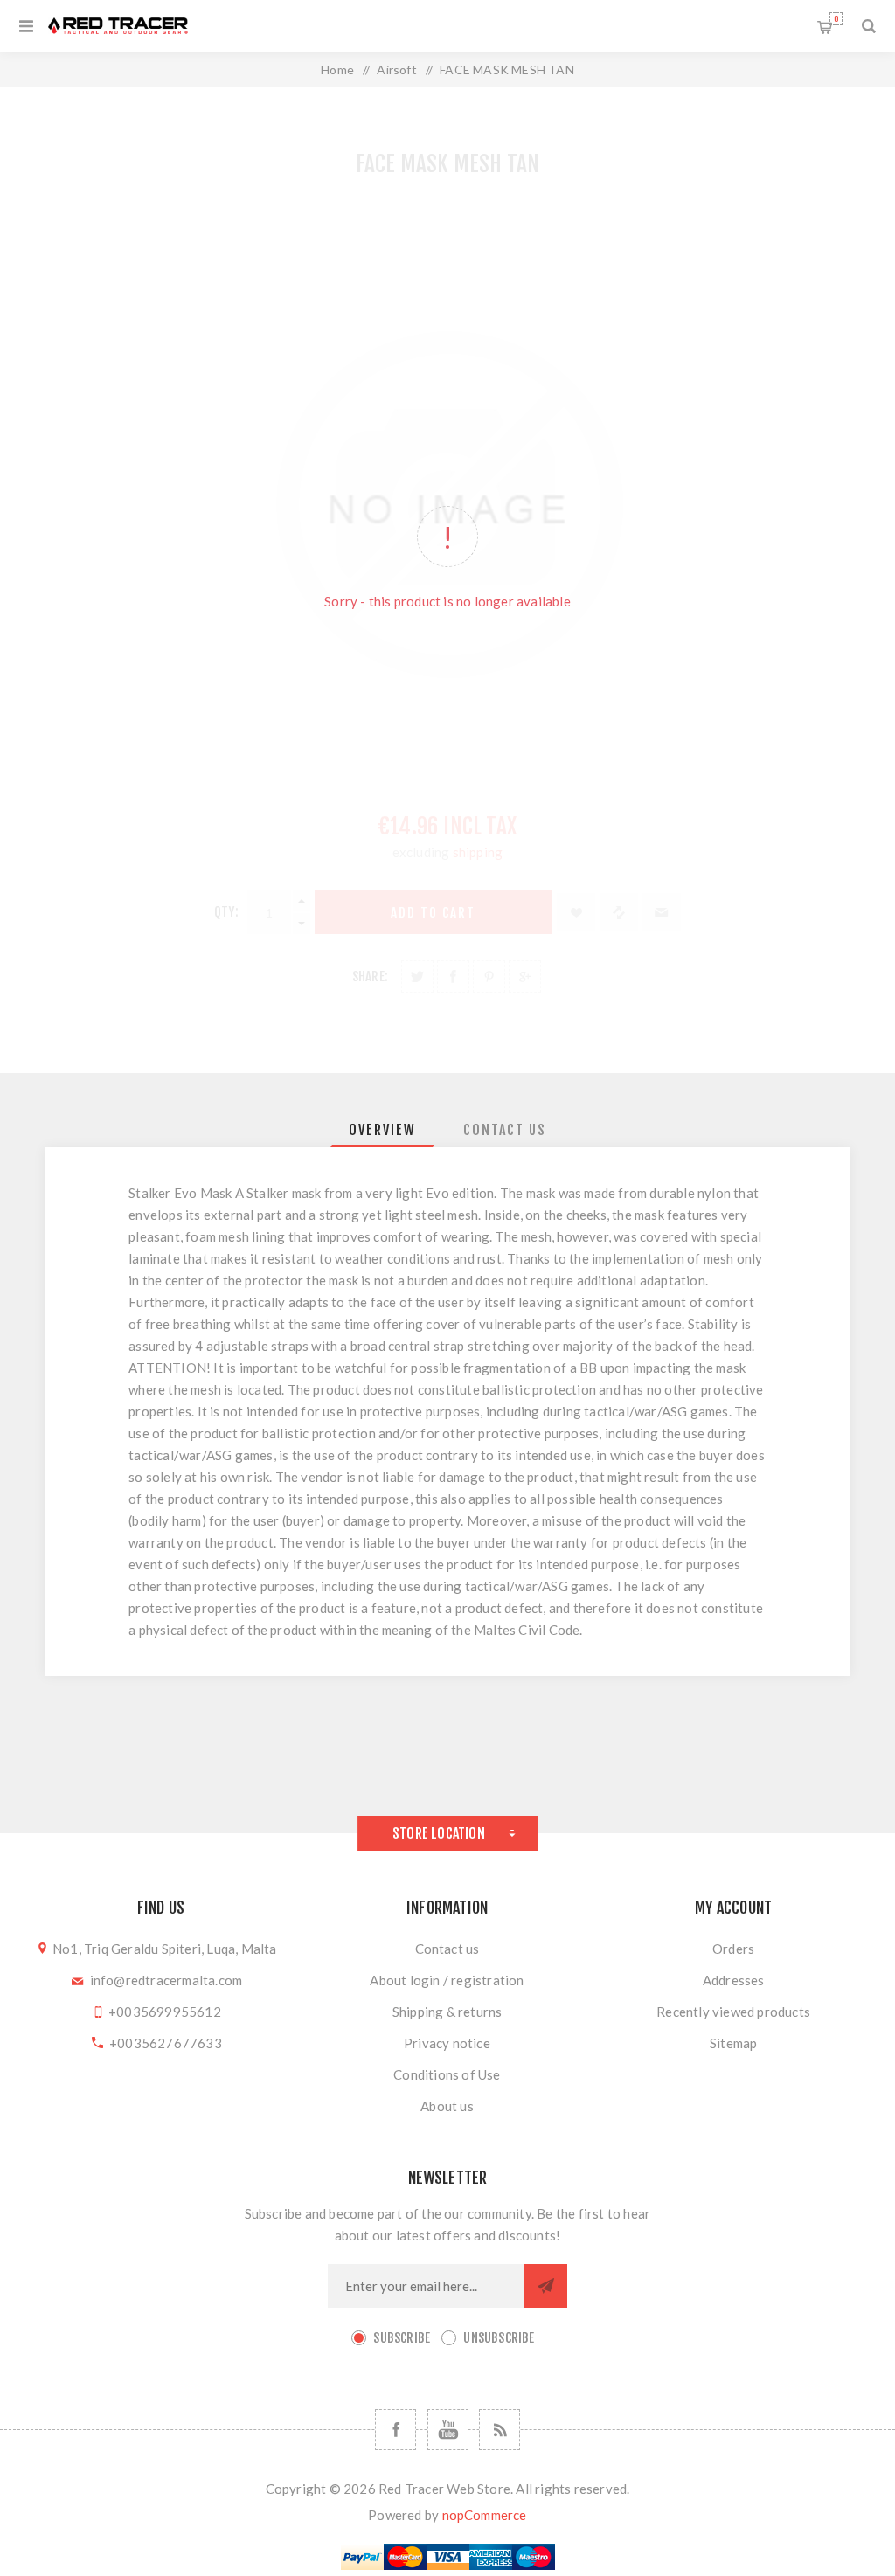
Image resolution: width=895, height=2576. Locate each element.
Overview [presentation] (382, 1130)
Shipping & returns (447, 2012)
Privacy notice (447, 2043)
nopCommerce (485, 2515)
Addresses (734, 1980)
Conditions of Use (447, 2074)
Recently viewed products (733, 2012)
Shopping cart (836, 19)
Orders (733, 1949)
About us (447, 2106)
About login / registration (447, 1980)
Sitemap (733, 2043)
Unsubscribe (499, 2338)
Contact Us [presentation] (505, 1130)
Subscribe (402, 2338)
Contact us (447, 1949)
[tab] (382, 1130)
